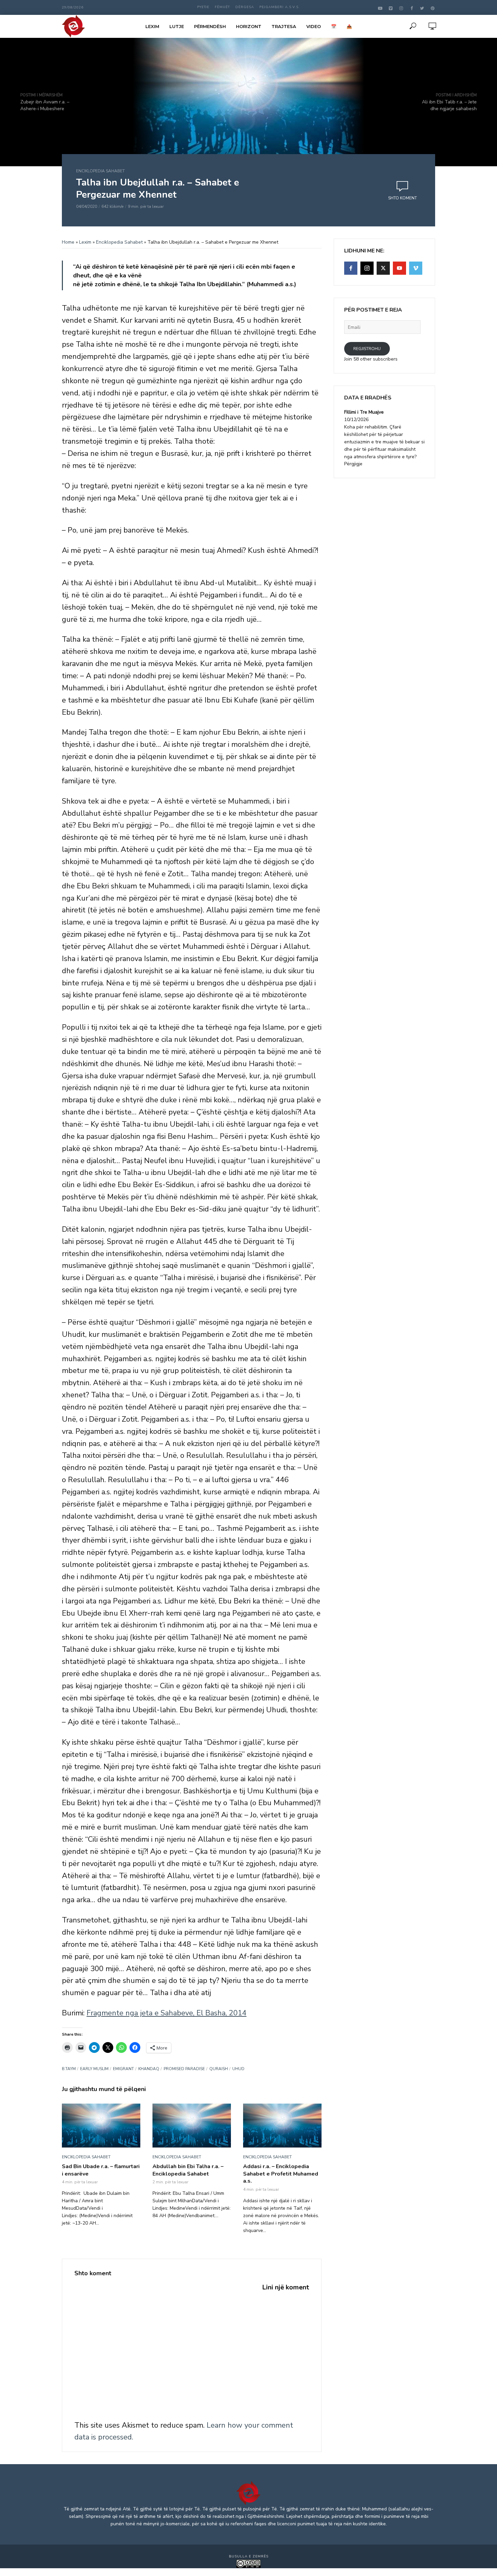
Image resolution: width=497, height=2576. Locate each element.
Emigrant (123, 2069)
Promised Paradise (184, 2069)
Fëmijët (222, 7)
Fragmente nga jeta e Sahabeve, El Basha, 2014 (167, 2013)
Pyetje (203, 7)
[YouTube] (399, 268)
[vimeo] (416, 268)
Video (314, 26)
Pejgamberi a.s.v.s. (280, 7)
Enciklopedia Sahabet (100, 171)
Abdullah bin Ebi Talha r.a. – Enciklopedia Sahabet (188, 2170)
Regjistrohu (367, 349)
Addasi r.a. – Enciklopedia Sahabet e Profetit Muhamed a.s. (281, 2174)
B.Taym (69, 2069)
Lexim (152, 26)
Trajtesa (284, 26)
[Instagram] (367, 268)
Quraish (219, 2069)
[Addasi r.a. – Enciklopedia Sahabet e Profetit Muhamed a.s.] (282, 2126)
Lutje (177, 26)
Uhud (238, 2069)
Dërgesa (245, 7)
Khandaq (149, 2069)
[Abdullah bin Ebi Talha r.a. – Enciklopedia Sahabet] (192, 2126)
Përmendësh (210, 26)
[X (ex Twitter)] (383, 268)
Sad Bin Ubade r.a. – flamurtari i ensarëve (101, 2170)
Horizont (249, 26)
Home (68, 242)
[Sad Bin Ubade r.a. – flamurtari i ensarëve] (101, 2126)
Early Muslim (94, 2069)
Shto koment (403, 198)
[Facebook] (351, 268)
